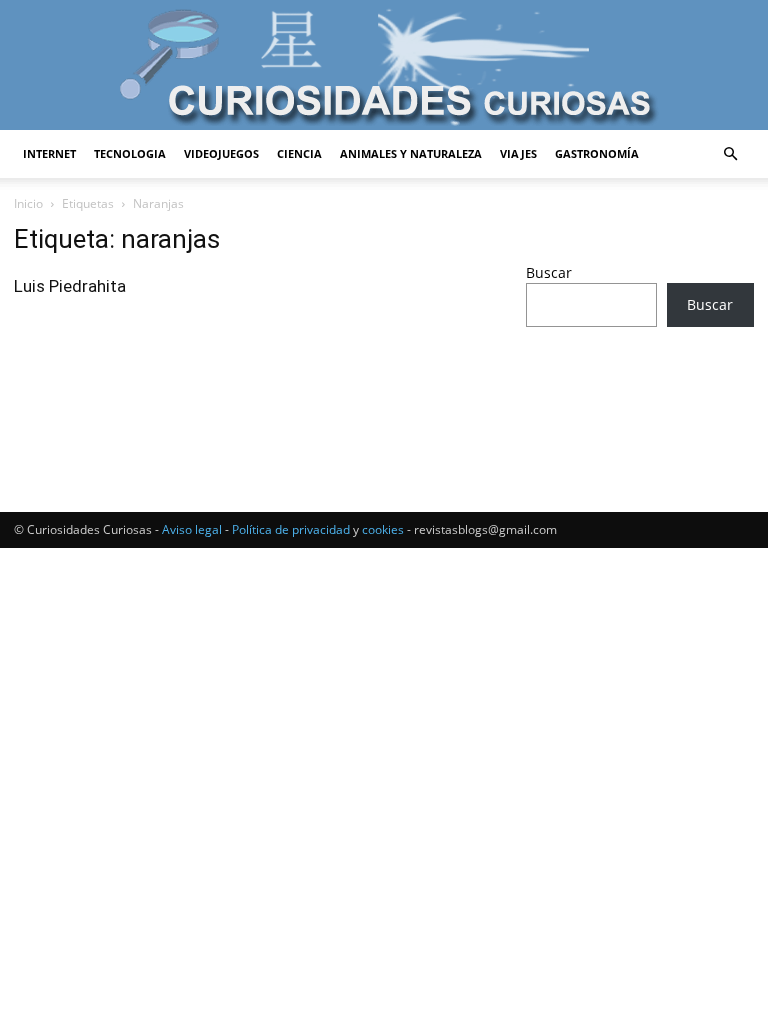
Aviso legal (192, 529)
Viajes (518, 153)
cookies (383, 529)
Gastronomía (597, 153)
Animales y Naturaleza (411, 153)
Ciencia (299, 153)
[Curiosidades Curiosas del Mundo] (384, 66)
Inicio (28, 203)
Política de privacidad (291, 529)
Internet (49, 153)
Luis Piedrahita (70, 286)
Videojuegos (221, 153)
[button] (730, 154)
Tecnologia (130, 153)
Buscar (549, 272)
